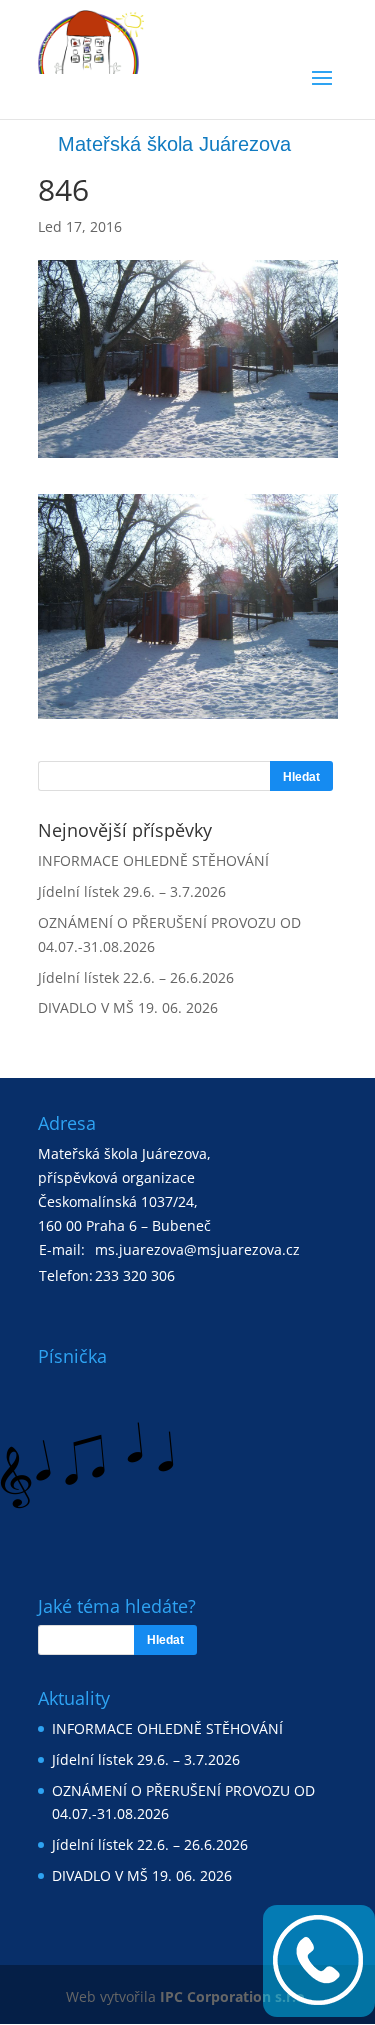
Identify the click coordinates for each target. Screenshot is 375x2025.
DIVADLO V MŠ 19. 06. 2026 (128, 1007)
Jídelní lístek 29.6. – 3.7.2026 (132, 891)
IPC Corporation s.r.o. (234, 1996)
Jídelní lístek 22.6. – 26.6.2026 (136, 977)
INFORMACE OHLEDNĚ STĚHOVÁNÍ (153, 860)
